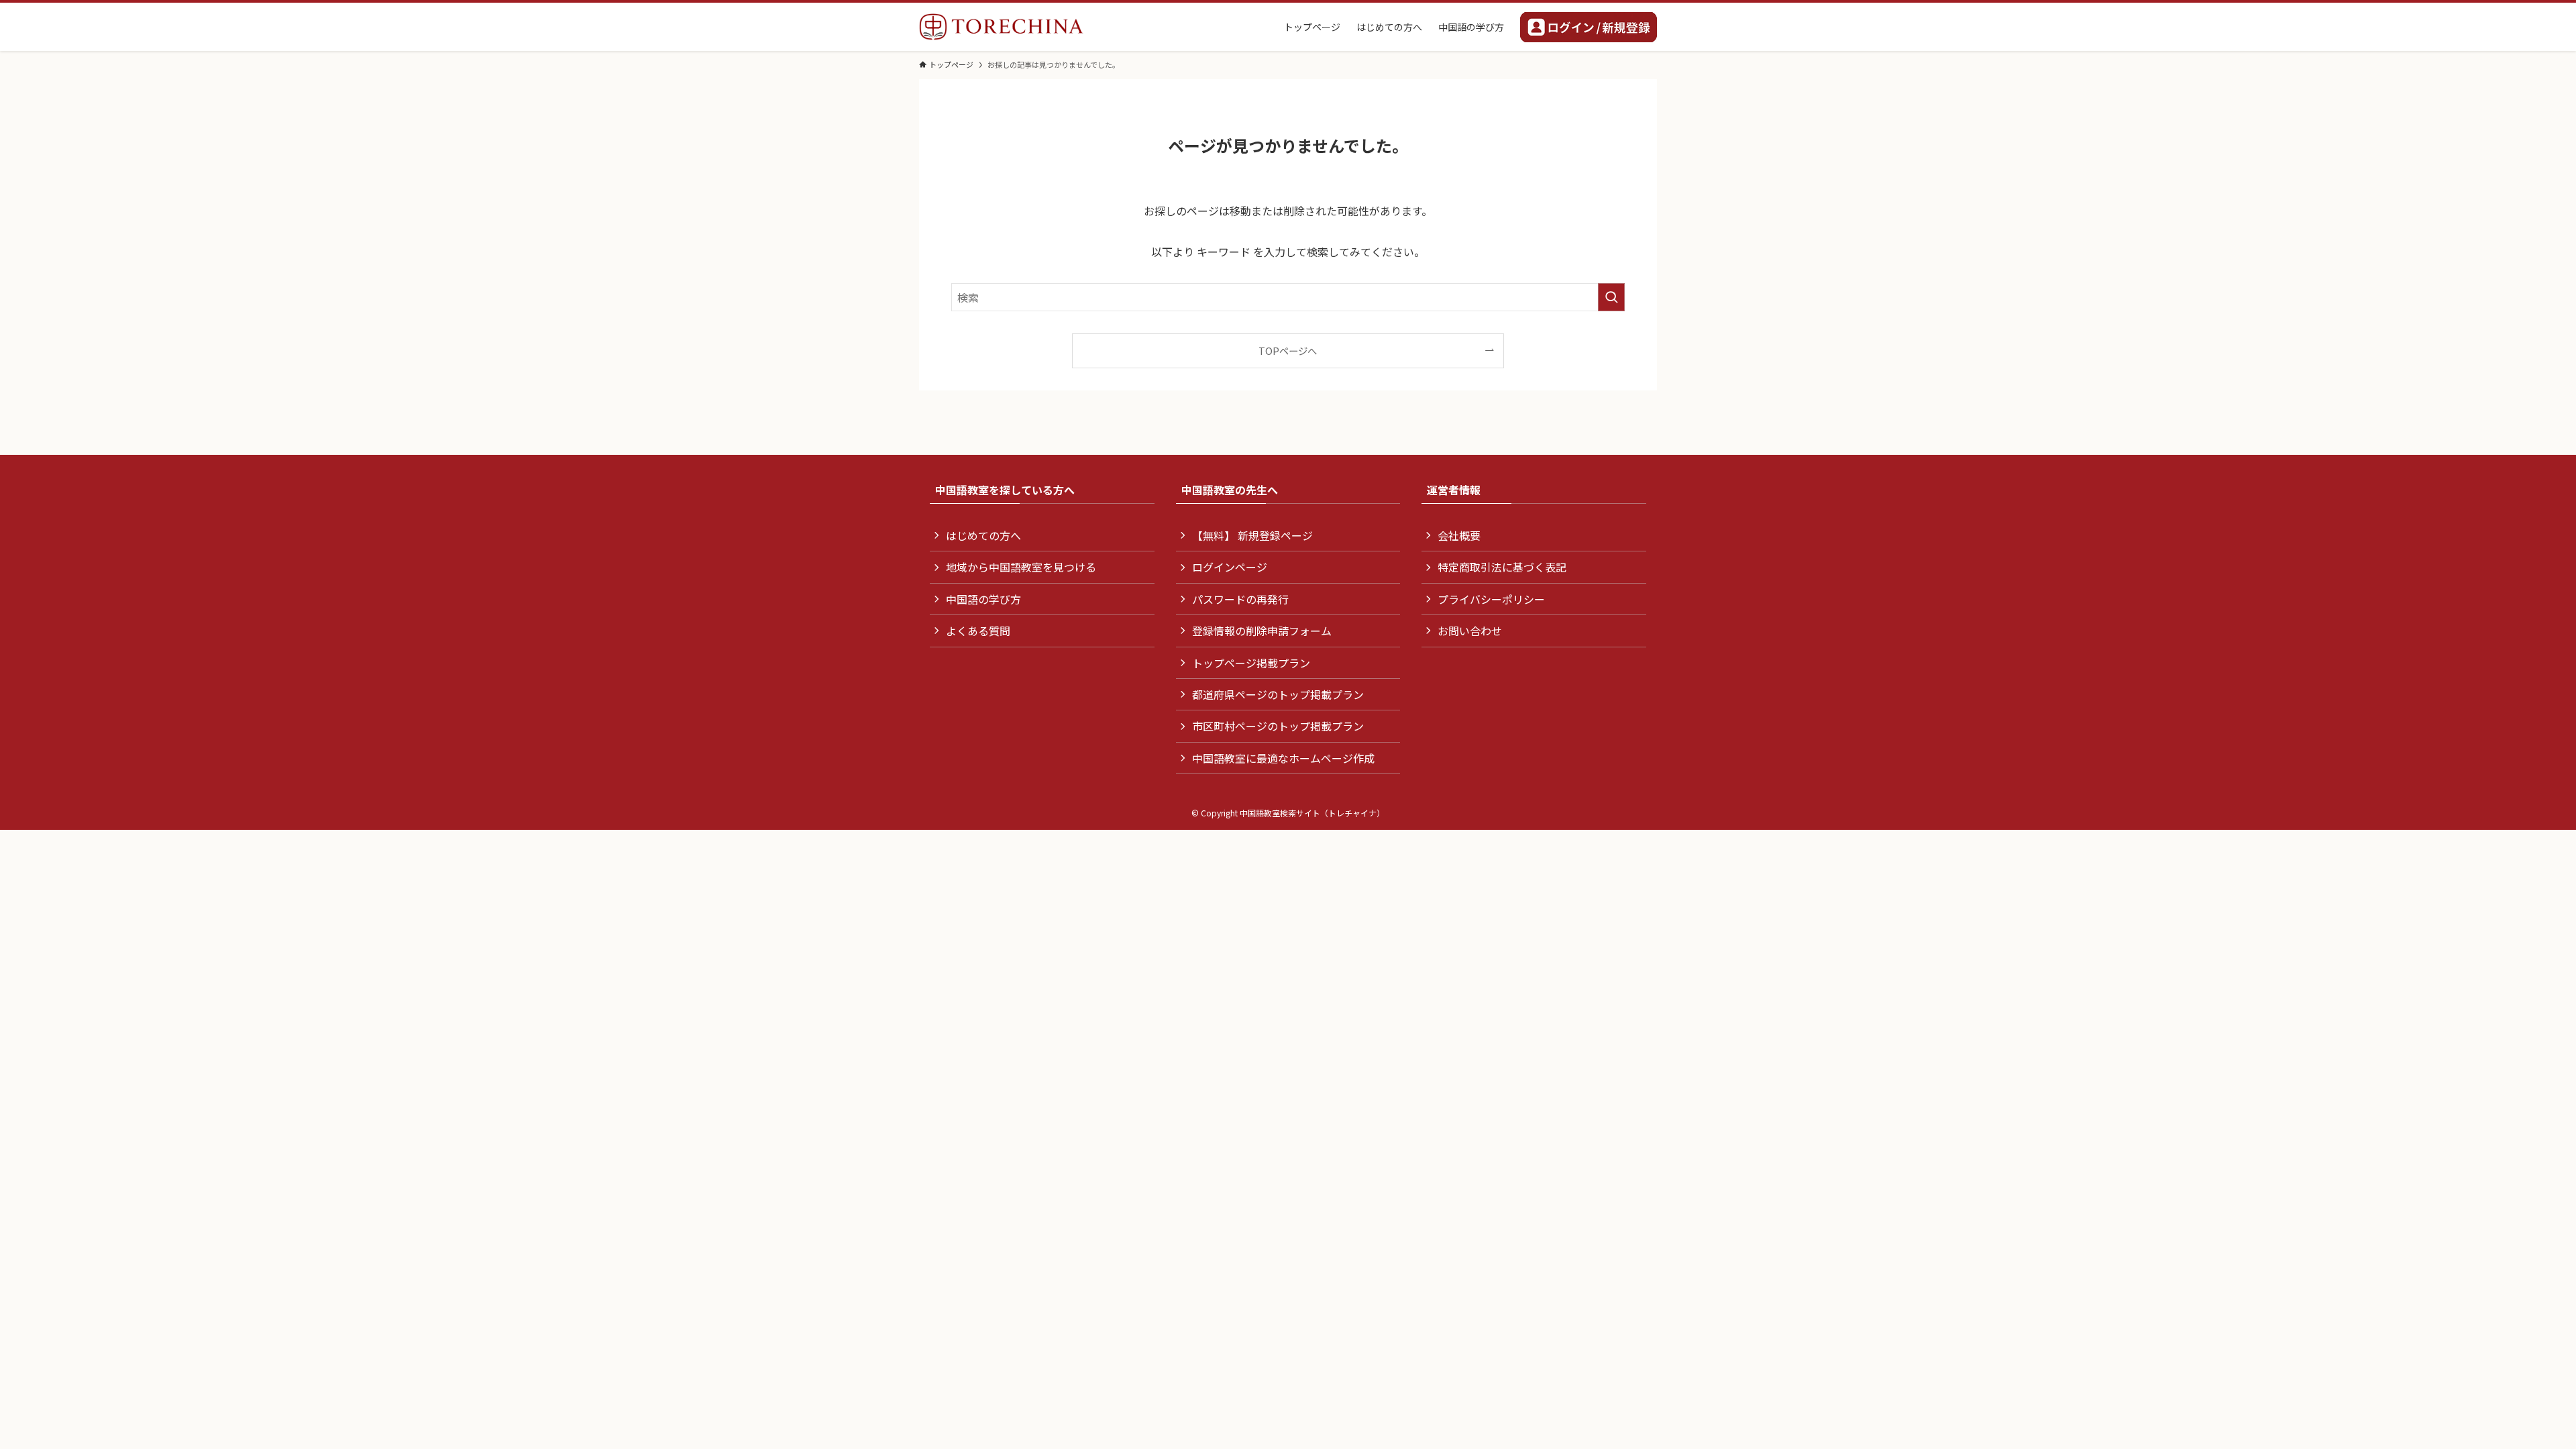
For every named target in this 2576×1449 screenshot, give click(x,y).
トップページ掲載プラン (1251, 663)
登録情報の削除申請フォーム (1262, 631)
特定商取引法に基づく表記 (1502, 567)
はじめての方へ (983, 535)
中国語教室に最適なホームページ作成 (1283, 758)
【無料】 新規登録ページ (1252, 535)
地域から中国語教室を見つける (1021, 567)
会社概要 (1459, 535)
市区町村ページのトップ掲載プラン (1278, 726)
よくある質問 (978, 631)
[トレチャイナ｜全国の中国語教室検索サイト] (1001, 27)
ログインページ (1230, 567)
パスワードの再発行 (1240, 599)
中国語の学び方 (983, 599)
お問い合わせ (1470, 631)
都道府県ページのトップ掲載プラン (1278, 694)
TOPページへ (1288, 351)
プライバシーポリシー (1491, 599)
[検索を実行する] (1611, 297)
